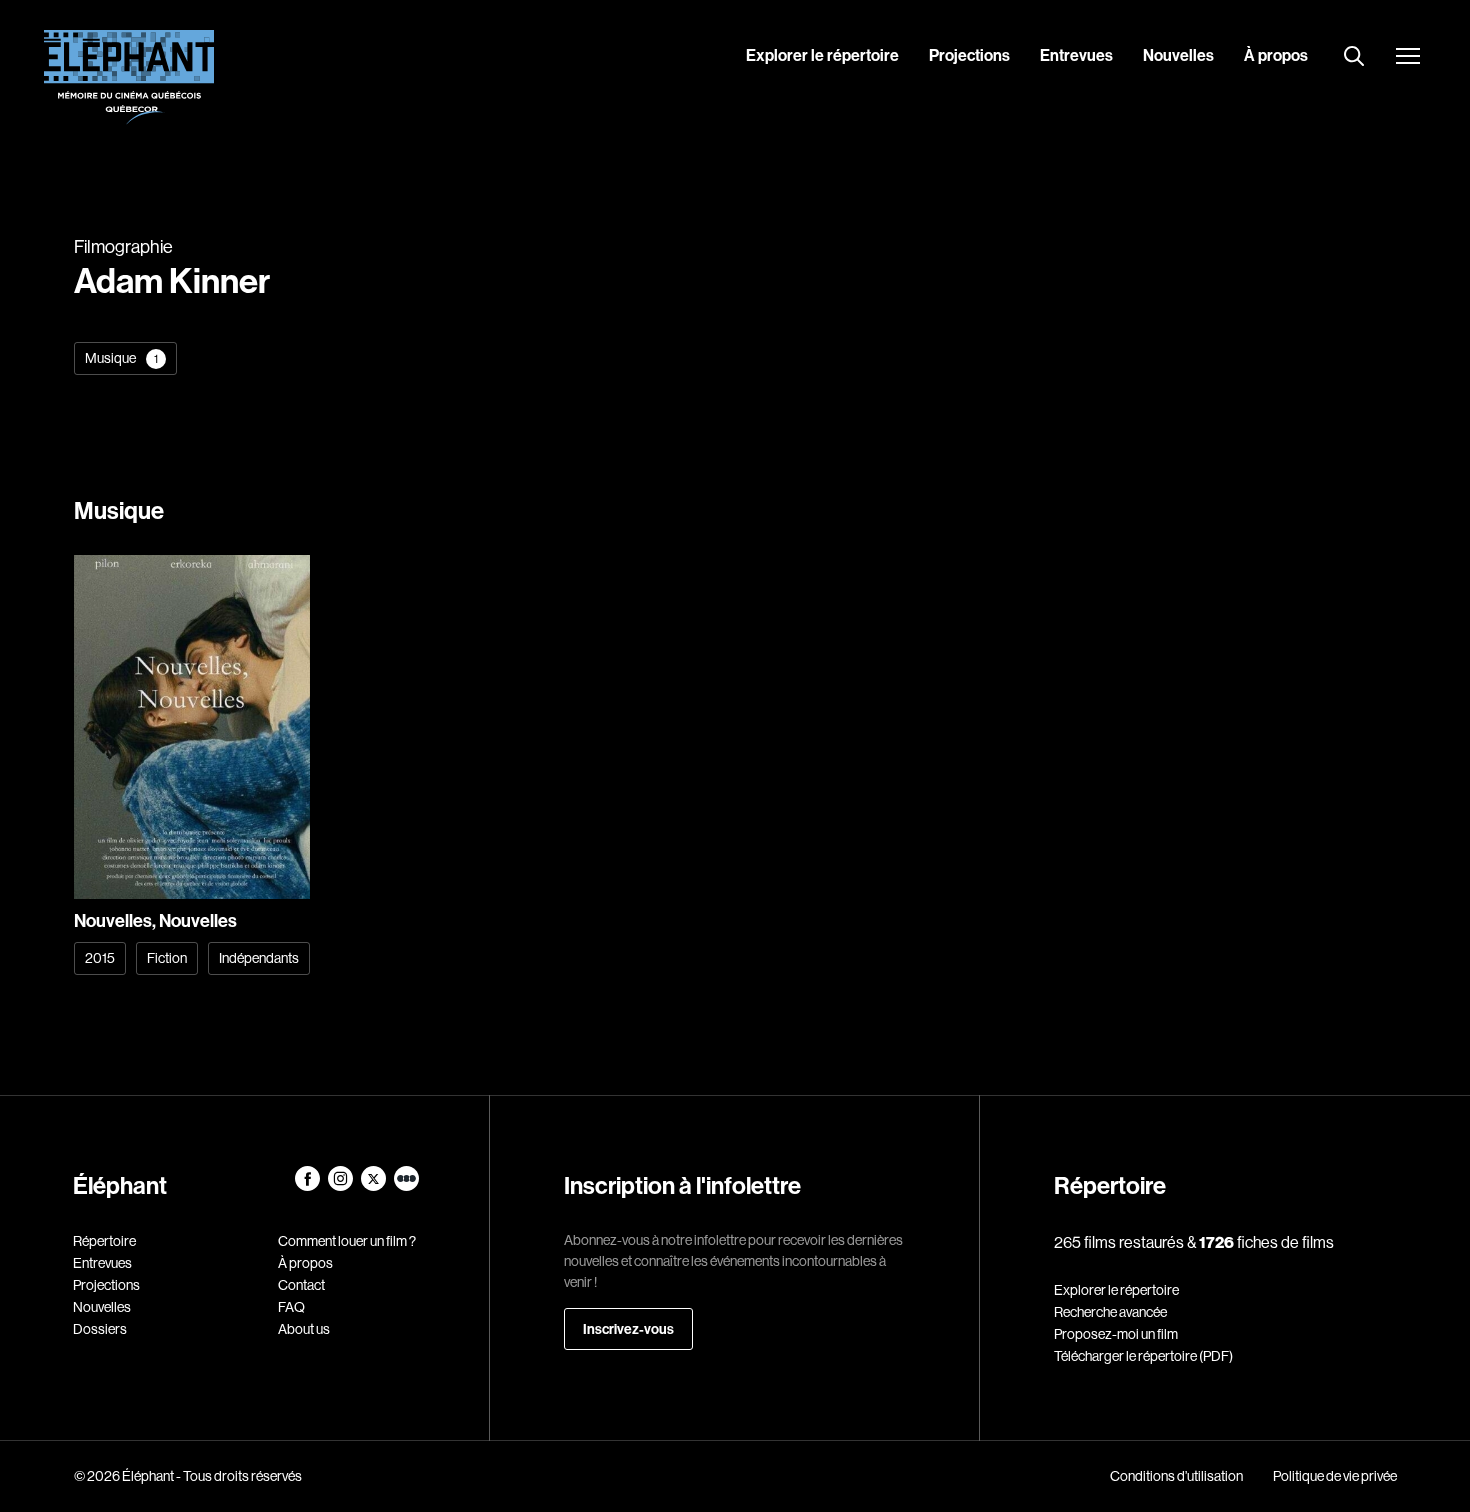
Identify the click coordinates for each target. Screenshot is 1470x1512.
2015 (100, 958)
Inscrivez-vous (628, 1329)
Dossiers (100, 1329)
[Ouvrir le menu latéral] (1408, 58)
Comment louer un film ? (347, 1241)
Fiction (167, 958)
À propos (1276, 55)
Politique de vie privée (1335, 1476)
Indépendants (259, 958)
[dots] (406, 1186)
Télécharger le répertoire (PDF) (1143, 1356)
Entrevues (1076, 55)
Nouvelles (1178, 55)
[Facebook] (308, 1186)
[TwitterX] (374, 1186)
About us (304, 1329)
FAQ (291, 1307)
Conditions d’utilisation (1176, 1476)
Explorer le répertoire (822, 55)
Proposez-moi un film (1116, 1334)
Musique (121, 358)
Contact (301, 1285)
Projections (969, 55)
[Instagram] (341, 1186)
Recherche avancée (1110, 1312)
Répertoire (104, 1241)
